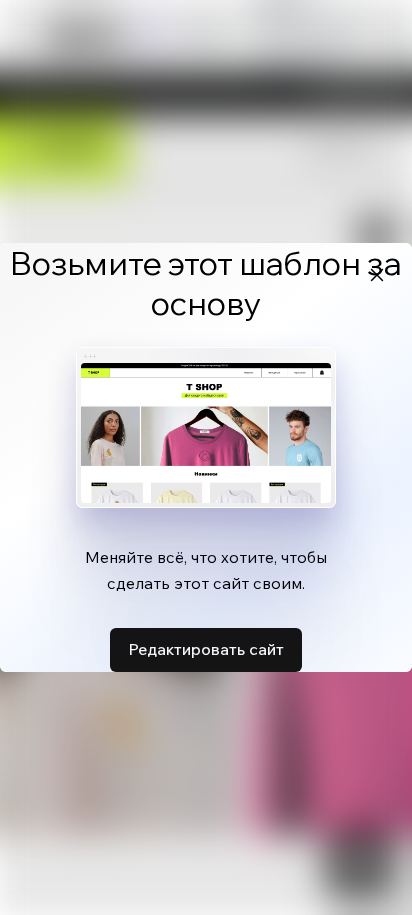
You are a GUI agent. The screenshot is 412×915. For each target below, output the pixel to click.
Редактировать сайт (206, 649)
